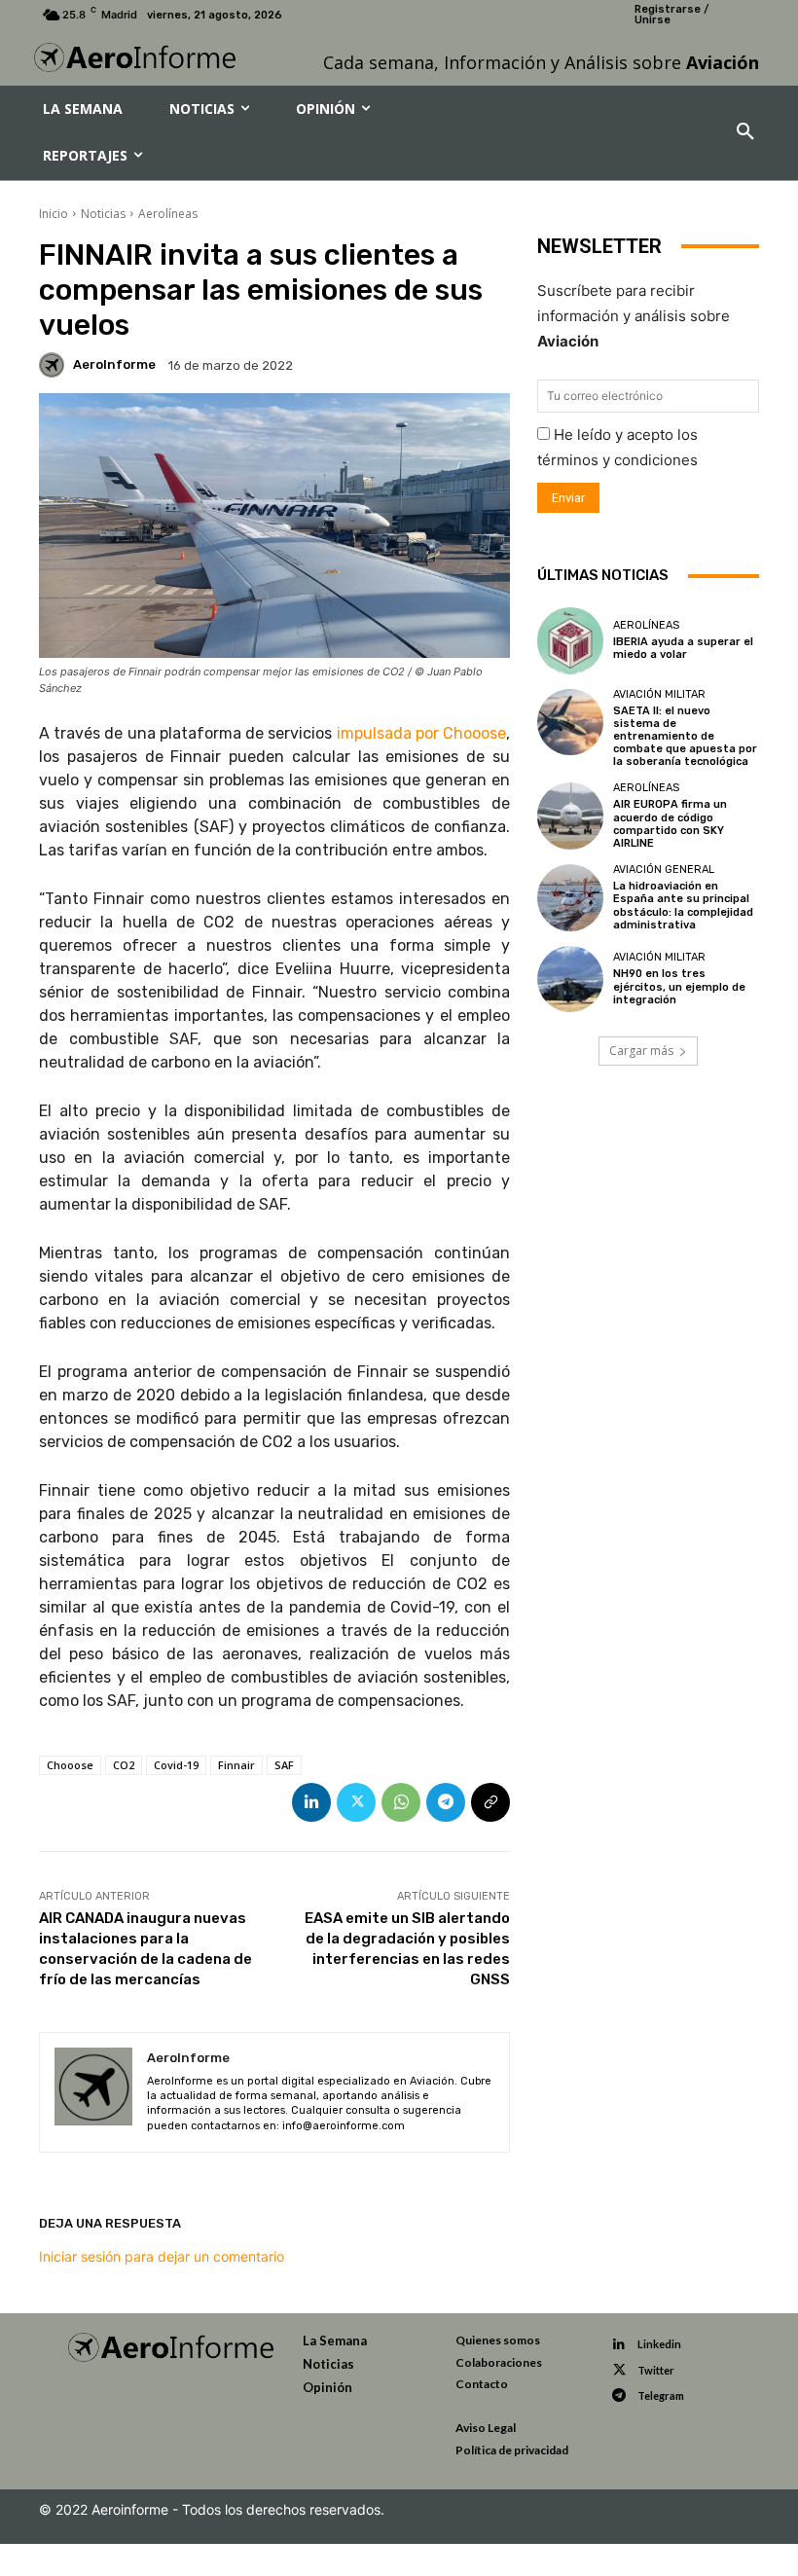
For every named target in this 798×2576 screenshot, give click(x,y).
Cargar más (641, 1051)
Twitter (656, 2370)
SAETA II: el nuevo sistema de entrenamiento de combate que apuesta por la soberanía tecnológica (685, 737)
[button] (745, 132)
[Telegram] (446, 1802)
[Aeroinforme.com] (135, 57)
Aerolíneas (168, 214)
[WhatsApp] (401, 1802)
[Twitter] (356, 1802)
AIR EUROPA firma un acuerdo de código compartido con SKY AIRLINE (670, 824)
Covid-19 (176, 1765)
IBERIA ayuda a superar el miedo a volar (683, 648)
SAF (284, 1765)
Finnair (236, 1765)
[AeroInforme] (54, 365)
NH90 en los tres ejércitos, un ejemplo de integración (679, 986)
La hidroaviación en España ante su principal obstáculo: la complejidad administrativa (683, 906)
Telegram (661, 2395)
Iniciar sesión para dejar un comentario (162, 2256)
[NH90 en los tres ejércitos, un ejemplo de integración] (570, 979)
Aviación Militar (659, 694)
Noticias (103, 214)
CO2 (124, 1765)
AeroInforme (114, 364)
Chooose (70, 1765)
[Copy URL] (490, 1802)
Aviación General (664, 870)
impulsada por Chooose (421, 733)
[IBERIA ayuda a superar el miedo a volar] (570, 640)
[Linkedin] (311, 1802)
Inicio (54, 214)
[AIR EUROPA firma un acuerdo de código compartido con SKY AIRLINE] (570, 816)
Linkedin (659, 2344)
